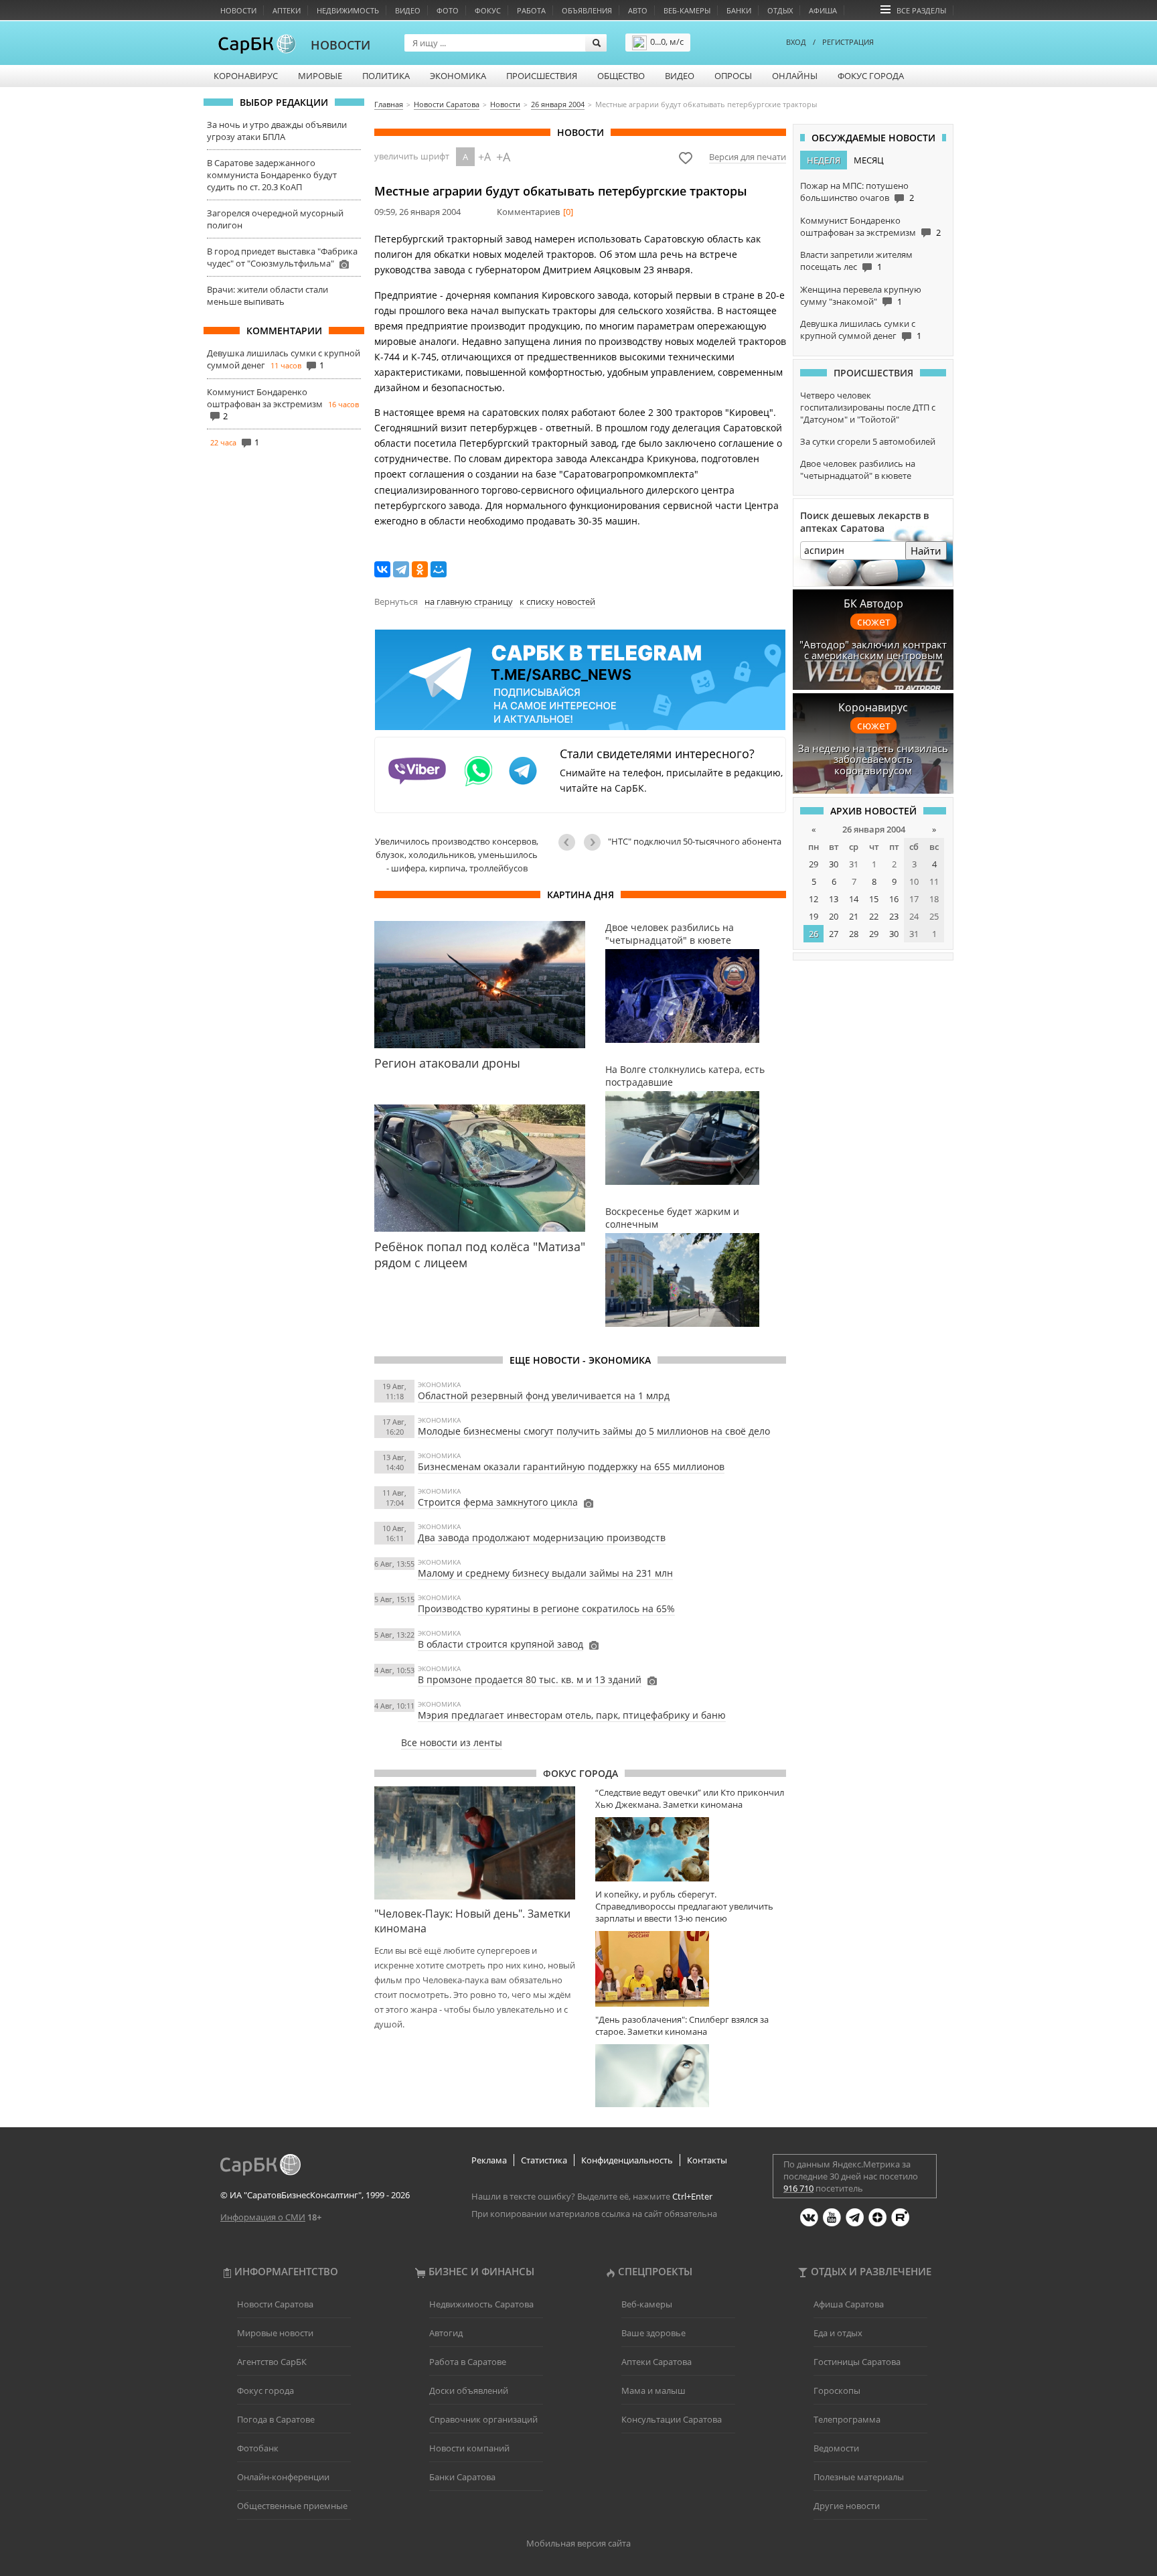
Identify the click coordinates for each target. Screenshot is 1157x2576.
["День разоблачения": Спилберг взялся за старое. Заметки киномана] (691, 2076)
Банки (739, 10)
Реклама (489, 2160)
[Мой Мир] (439, 569)
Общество (621, 76)
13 (834, 899)
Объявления (587, 10)
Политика (386, 76)
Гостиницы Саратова (857, 2362)
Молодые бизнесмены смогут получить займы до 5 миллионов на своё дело (594, 1431)
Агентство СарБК (272, 2362)
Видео (408, 10)
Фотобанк (258, 2448)
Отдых (780, 10)
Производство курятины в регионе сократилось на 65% (546, 1608)
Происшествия (542, 76)
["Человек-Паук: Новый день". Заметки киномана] (475, 1843)
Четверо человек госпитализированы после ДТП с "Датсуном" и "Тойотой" (868, 407)
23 (894, 916)
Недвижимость (348, 10)
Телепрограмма (847, 2419)
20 (834, 916)
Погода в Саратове (276, 2419)
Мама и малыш (653, 2390)
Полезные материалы (859, 2477)
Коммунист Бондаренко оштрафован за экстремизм (265, 398)
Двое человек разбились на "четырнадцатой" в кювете (858, 470)
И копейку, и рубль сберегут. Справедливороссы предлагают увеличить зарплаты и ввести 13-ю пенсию (684, 1906)
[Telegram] (401, 569)
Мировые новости (275, 2333)
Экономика (458, 76)
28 (854, 934)
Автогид (446, 2333)
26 (814, 934)
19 (814, 916)
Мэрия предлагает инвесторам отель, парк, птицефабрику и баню (572, 1715)
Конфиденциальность (627, 2160)
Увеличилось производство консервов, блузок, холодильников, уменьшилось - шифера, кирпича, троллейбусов (457, 855)
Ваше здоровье (653, 2333)
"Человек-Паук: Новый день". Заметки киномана (472, 1921)
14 (854, 899)
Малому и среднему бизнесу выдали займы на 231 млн (545, 1573)
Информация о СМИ (263, 2217)
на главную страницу (469, 601)
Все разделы (921, 10)
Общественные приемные (292, 2506)
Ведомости (836, 2448)
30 (834, 864)
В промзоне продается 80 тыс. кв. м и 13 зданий (530, 1679)
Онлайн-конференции (283, 2477)
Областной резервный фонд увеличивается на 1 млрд (544, 1396)
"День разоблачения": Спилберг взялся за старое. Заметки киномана (682, 2025)
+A (484, 157)
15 (874, 899)
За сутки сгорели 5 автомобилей (868, 441)
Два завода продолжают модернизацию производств (542, 1537)
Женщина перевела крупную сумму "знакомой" (861, 295)
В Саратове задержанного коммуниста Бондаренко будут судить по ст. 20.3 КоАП (272, 175)
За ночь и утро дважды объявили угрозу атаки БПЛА (277, 131)
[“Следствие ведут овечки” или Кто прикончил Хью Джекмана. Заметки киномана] (691, 1849)
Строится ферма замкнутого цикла (498, 1502)
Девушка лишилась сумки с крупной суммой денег (858, 330)
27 (834, 934)
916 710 (798, 2188)
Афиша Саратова (849, 2304)
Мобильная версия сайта (578, 2543)
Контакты (707, 2160)
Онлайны (795, 76)
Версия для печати (748, 157)
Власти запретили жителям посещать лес (856, 261)
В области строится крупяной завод (500, 1644)
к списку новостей (557, 601)
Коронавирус (246, 76)
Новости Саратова (275, 2304)
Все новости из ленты (452, 1742)
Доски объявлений (469, 2390)
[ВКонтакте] (382, 569)
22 (874, 916)
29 (814, 864)
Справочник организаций (483, 2419)
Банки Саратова (462, 2477)
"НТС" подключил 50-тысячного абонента (695, 841)
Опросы (733, 76)
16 (894, 899)
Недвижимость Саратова (481, 2304)
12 (814, 899)
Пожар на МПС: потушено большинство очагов (854, 192)
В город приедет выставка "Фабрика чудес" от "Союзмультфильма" (282, 257)
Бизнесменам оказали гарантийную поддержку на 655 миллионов (571, 1466)
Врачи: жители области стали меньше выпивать (267, 295)
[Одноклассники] (420, 569)
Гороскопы (837, 2390)
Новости (238, 10)
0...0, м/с (667, 42)
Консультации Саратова (672, 2419)
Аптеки (287, 10)
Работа (531, 10)
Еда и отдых (838, 2333)
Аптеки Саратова (657, 2362)
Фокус (488, 10)
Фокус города (871, 76)
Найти (926, 551)
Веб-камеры (687, 10)
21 (854, 916)
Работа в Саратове (468, 2362)
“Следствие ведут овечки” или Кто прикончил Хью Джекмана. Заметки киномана (690, 1798)
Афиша (823, 10)
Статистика (544, 2160)
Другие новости (847, 2506)
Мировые (320, 76)
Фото (448, 10)
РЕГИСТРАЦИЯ (848, 42)
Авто (638, 10)
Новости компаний (469, 2448)
